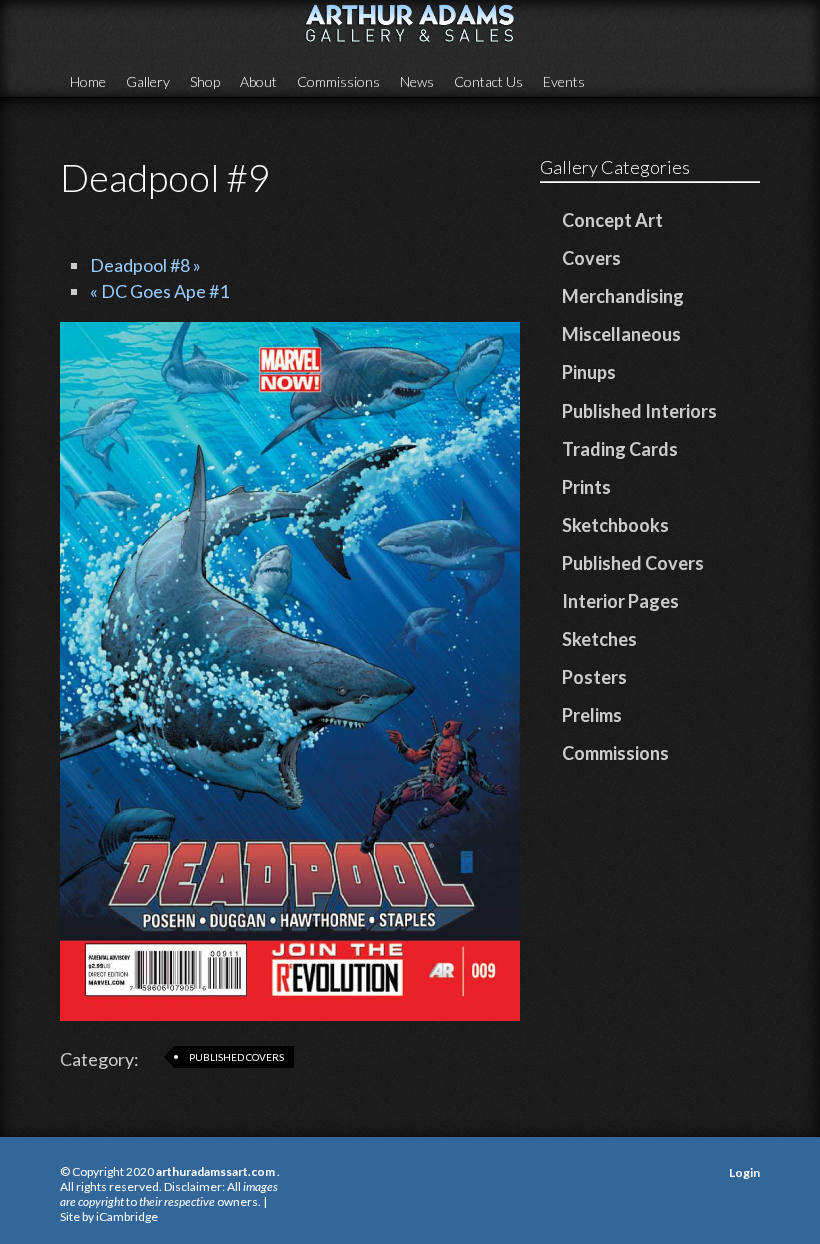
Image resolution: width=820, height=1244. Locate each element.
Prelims (592, 715)
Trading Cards (620, 449)
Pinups (589, 372)
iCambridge (127, 1216)
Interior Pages (620, 601)
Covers (591, 258)
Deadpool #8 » (145, 265)
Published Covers (236, 1057)
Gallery (148, 81)
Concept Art (612, 220)
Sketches (599, 639)
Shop (205, 81)
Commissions (338, 81)
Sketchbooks (615, 525)
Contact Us (488, 81)
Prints (586, 487)
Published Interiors (639, 411)
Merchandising (623, 296)
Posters (594, 677)
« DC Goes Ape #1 (159, 291)
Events (564, 81)
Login (744, 1172)
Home (88, 81)
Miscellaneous (621, 334)
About (258, 81)
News (417, 81)
